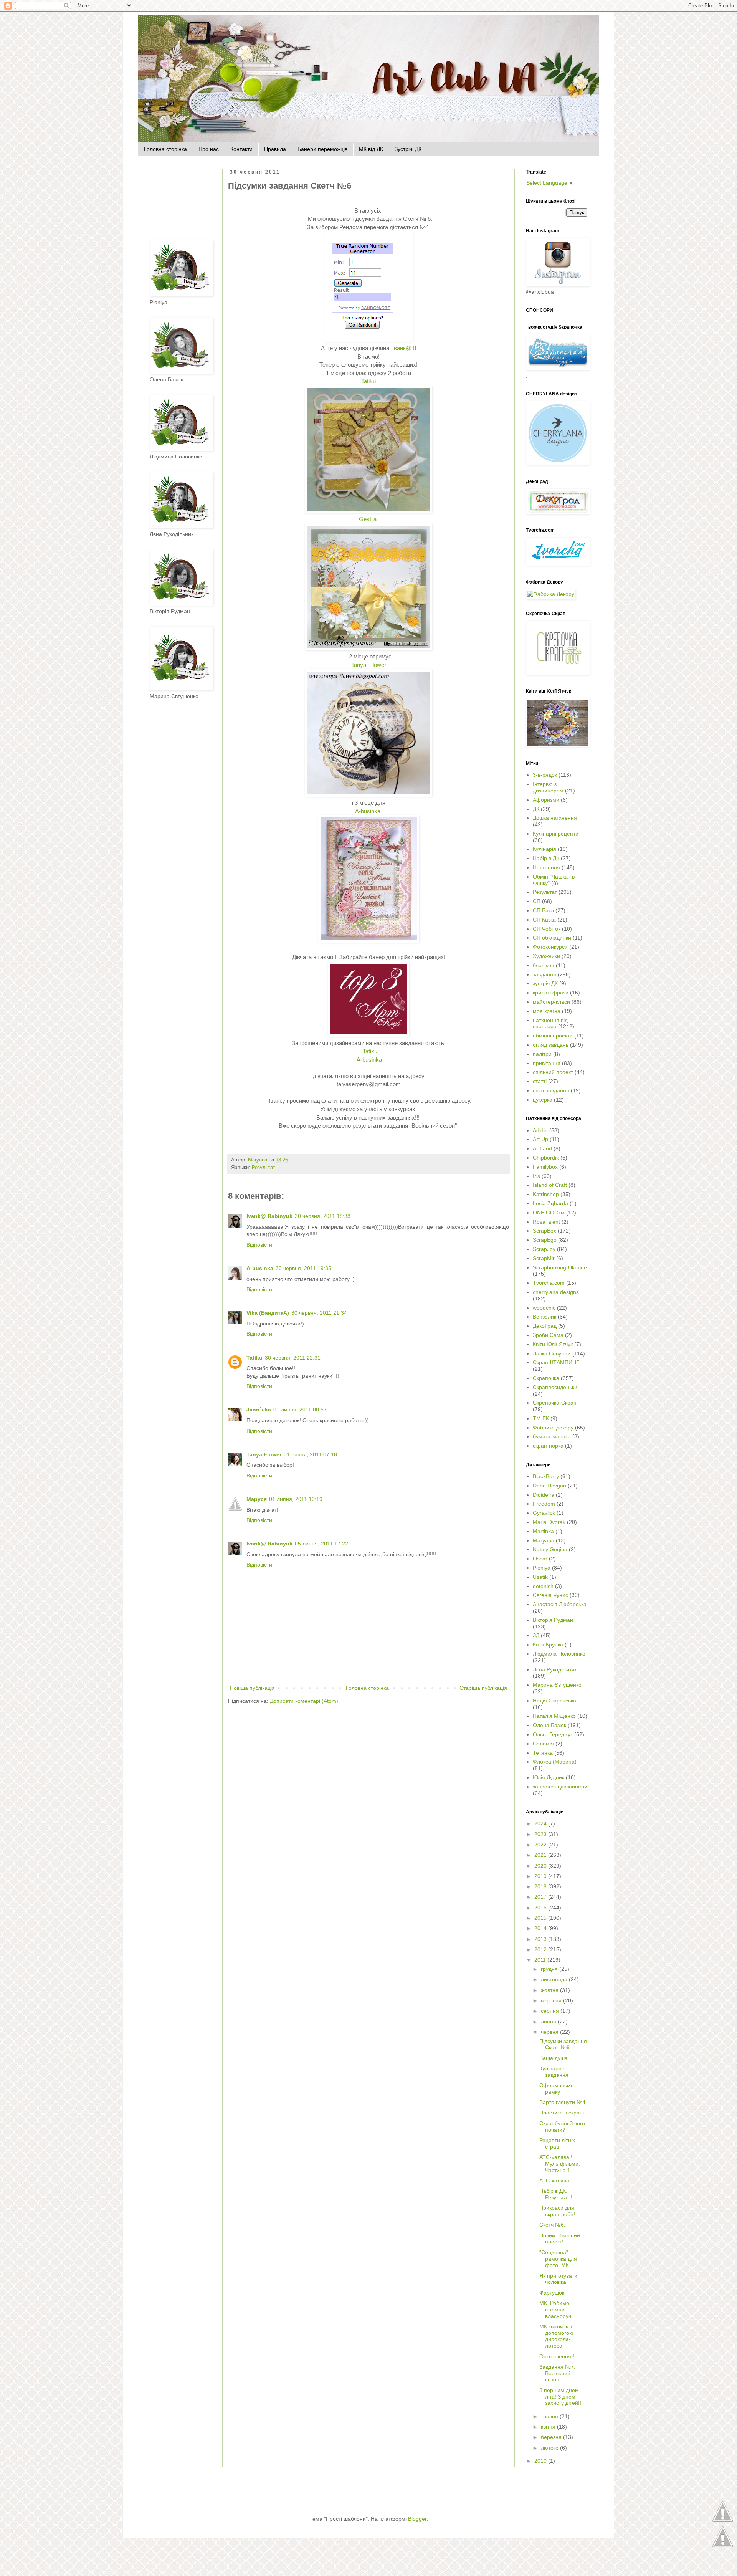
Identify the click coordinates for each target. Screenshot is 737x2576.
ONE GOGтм (549, 1213)
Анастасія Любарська (560, 1604)
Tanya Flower (264, 1454)
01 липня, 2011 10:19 (296, 1499)
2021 (541, 1855)
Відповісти (259, 1245)
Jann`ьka (259, 1410)
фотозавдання (551, 1090)
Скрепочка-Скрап (555, 1403)
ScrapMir (544, 1258)
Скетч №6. (552, 2225)
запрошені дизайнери (560, 1787)
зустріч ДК (545, 983)
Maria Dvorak (549, 1522)
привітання (547, 1063)
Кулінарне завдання (554, 2072)
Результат (264, 1168)
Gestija (368, 519)
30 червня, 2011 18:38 (323, 1216)
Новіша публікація (252, 1688)
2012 (541, 1949)
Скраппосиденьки (555, 1387)
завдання (544, 974)
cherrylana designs (556, 1292)
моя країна (547, 1011)
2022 (541, 1845)
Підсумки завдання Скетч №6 (563, 2044)
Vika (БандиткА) (268, 1313)
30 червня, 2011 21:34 (319, 1313)
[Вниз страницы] (723, 2546)
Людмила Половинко (559, 1654)
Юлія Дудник (549, 1777)
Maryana (544, 1540)
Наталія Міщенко (554, 1716)
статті (540, 1081)
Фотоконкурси (550, 947)
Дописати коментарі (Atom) (304, 1701)
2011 (541, 1960)
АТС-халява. (555, 2181)
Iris (536, 1176)
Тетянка (543, 1753)
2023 (541, 1834)
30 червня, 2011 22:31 (293, 1358)
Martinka (543, 1531)
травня (550, 2416)
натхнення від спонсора (550, 1023)
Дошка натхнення (555, 818)
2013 (541, 1939)
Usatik (540, 1577)
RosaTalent (546, 1222)
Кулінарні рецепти (556, 834)
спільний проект (553, 1072)
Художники (546, 956)
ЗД (536, 1635)
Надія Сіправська (554, 1701)
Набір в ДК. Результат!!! (557, 2194)
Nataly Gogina (550, 1549)
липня (549, 2022)
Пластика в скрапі (562, 2113)
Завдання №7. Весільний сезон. (557, 2373)
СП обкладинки (552, 938)
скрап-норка (548, 1446)
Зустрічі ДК (408, 149)
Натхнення (546, 867)
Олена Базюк (549, 1725)
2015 (541, 1918)
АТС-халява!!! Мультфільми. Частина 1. (560, 2164)
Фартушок (552, 2293)
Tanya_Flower (369, 665)
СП (537, 901)
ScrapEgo (545, 1240)
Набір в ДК (546, 858)
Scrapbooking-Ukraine (560, 1267)
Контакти (241, 149)
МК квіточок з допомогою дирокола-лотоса (556, 2336)
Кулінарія (544, 849)
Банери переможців (322, 149)
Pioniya (542, 1568)
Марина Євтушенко (557, 1685)
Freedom (544, 1504)
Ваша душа (554, 2058)
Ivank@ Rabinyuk (269, 1216)
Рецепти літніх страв (557, 2143)
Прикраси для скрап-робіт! (557, 2211)
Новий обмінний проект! (560, 2239)
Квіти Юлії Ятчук (553, 1344)
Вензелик (544, 1317)
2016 (541, 1908)
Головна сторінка (165, 149)
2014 (541, 1928)
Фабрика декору (553, 1428)
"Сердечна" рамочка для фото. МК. (558, 2259)
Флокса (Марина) (555, 1762)
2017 (541, 1897)
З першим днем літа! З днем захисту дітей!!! (561, 2397)
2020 (541, 1866)
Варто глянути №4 (562, 2102)
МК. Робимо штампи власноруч (555, 2310)
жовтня (550, 1990)
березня (552, 2437)
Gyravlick (544, 1513)
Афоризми (546, 800)
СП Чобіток (547, 929)
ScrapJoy (544, 1249)
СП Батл (543, 910)
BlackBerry (546, 1476)
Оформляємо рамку (557, 2089)
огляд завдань (551, 1045)
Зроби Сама (548, 1335)
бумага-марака (552, 1436)
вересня (552, 2000)
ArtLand (542, 1148)
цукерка (543, 1100)
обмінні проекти (553, 1036)
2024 (541, 1823)
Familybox (545, 1167)
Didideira (544, 1495)
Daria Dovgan (549, 1486)
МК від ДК (371, 149)
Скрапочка (546, 1378)
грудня (550, 1969)
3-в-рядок (545, 775)
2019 (541, 1876)
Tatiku (368, 381)
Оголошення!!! (558, 2356)
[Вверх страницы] (723, 2521)
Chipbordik (546, 1158)
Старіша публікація (483, 1688)
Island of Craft (550, 1185)
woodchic (544, 1308)
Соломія (543, 1744)
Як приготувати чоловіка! (558, 2279)
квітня (549, 2427)
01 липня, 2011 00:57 (300, 1410)
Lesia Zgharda (550, 1203)
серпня (551, 2011)
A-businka (368, 811)
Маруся (257, 1499)
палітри (542, 1054)
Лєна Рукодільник (555, 1669)
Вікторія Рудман (553, 1620)
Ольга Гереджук (553, 1734)
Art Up (540, 1139)
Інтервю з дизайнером (548, 787)
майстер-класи (551, 1002)
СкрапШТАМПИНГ (556, 1362)
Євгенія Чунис (550, 1595)
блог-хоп (544, 965)
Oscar (540, 1559)
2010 (541, 2461)
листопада (555, 1979)
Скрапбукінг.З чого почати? (562, 2127)
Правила (275, 149)
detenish (543, 1586)
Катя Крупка (548, 1645)
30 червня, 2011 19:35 (303, 1268)
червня (550, 2032)
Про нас (209, 149)
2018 (541, 1886)
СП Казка (544, 920)
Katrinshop (546, 1194)
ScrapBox (544, 1231)
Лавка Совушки (552, 1353)
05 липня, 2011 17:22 (321, 1544)
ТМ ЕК (541, 1418)
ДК (536, 809)
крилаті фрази (551, 993)
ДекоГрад (545, 1326)
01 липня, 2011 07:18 (310, 1454)
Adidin (540, 1130)
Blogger (417, 2519)
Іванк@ (401, 348)
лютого (550, 2448)
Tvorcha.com (549, 1283)
